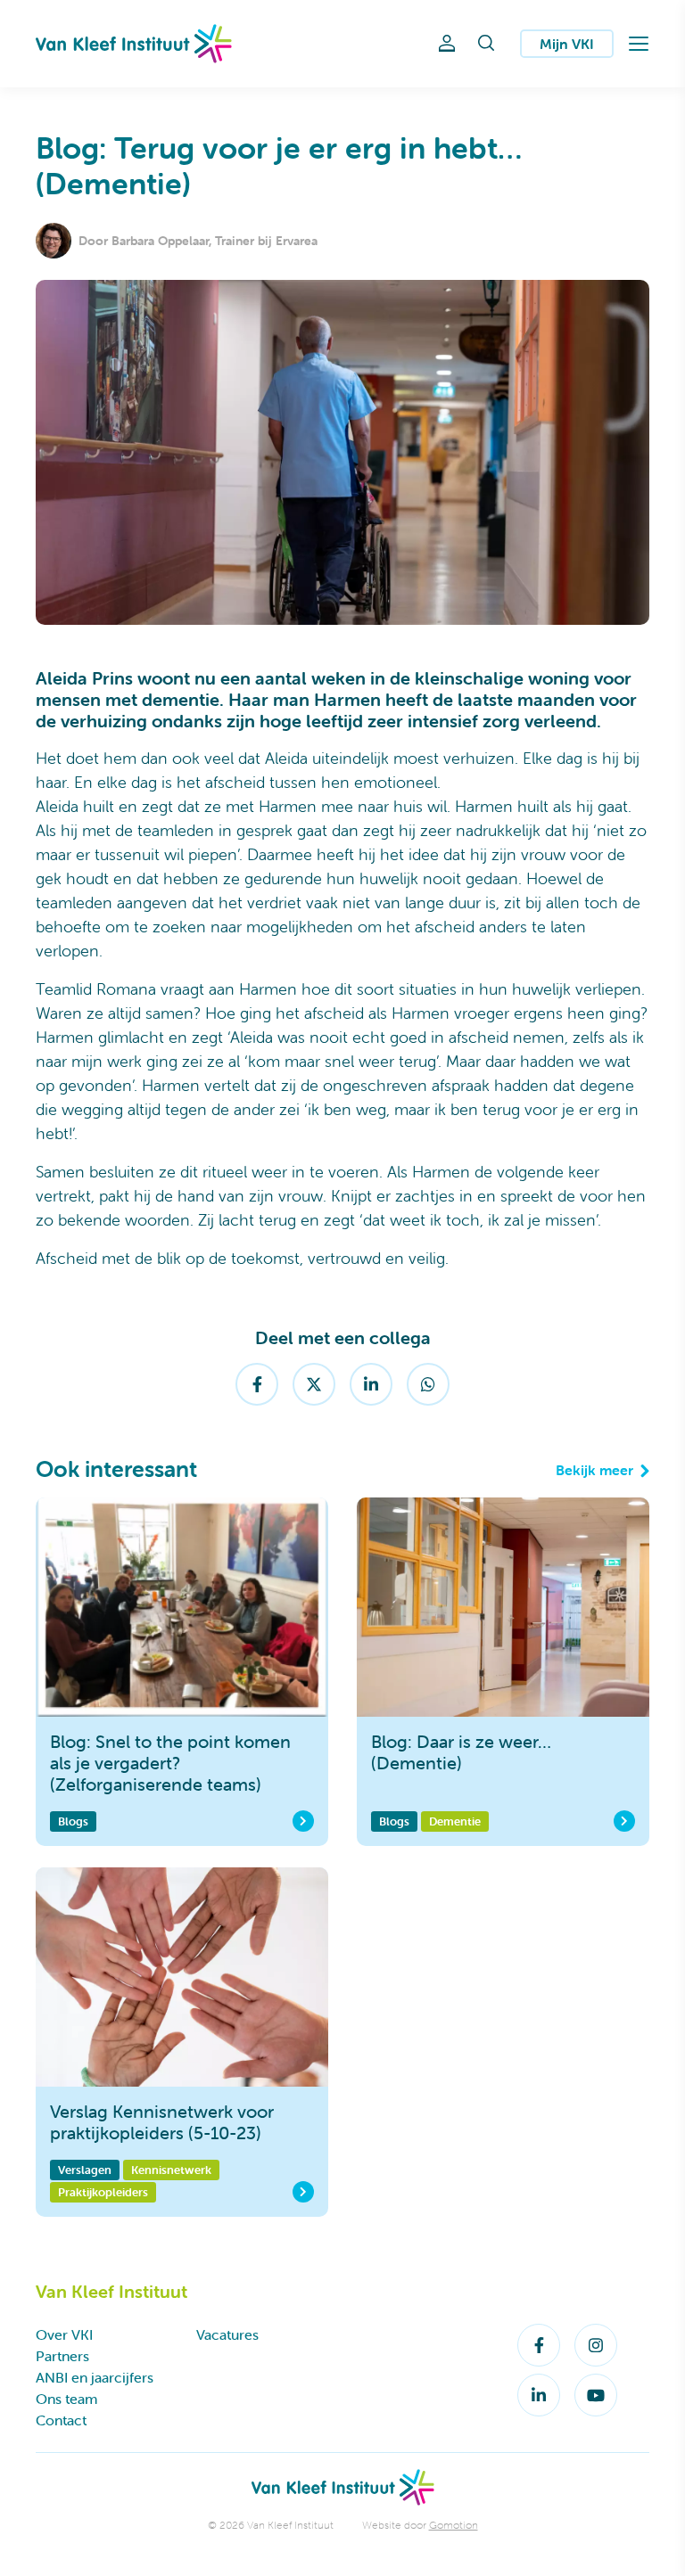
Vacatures (227, 2334)
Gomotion (454, 2525)
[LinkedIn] (371, 1384)
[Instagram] (596, 2345)
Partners (62, 2356)
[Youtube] (596, 2395)
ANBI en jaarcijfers (95, 2377)
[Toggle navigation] (639, 44)
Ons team (66, 2399)
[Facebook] (257, 1384)
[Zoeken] (486, 44)
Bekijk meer (594, 1470)
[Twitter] (314, 1384)
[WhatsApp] (428, 1384)
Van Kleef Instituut (134, 44)
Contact (61, 2420)
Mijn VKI (567, 44)
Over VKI (64, 2334)
